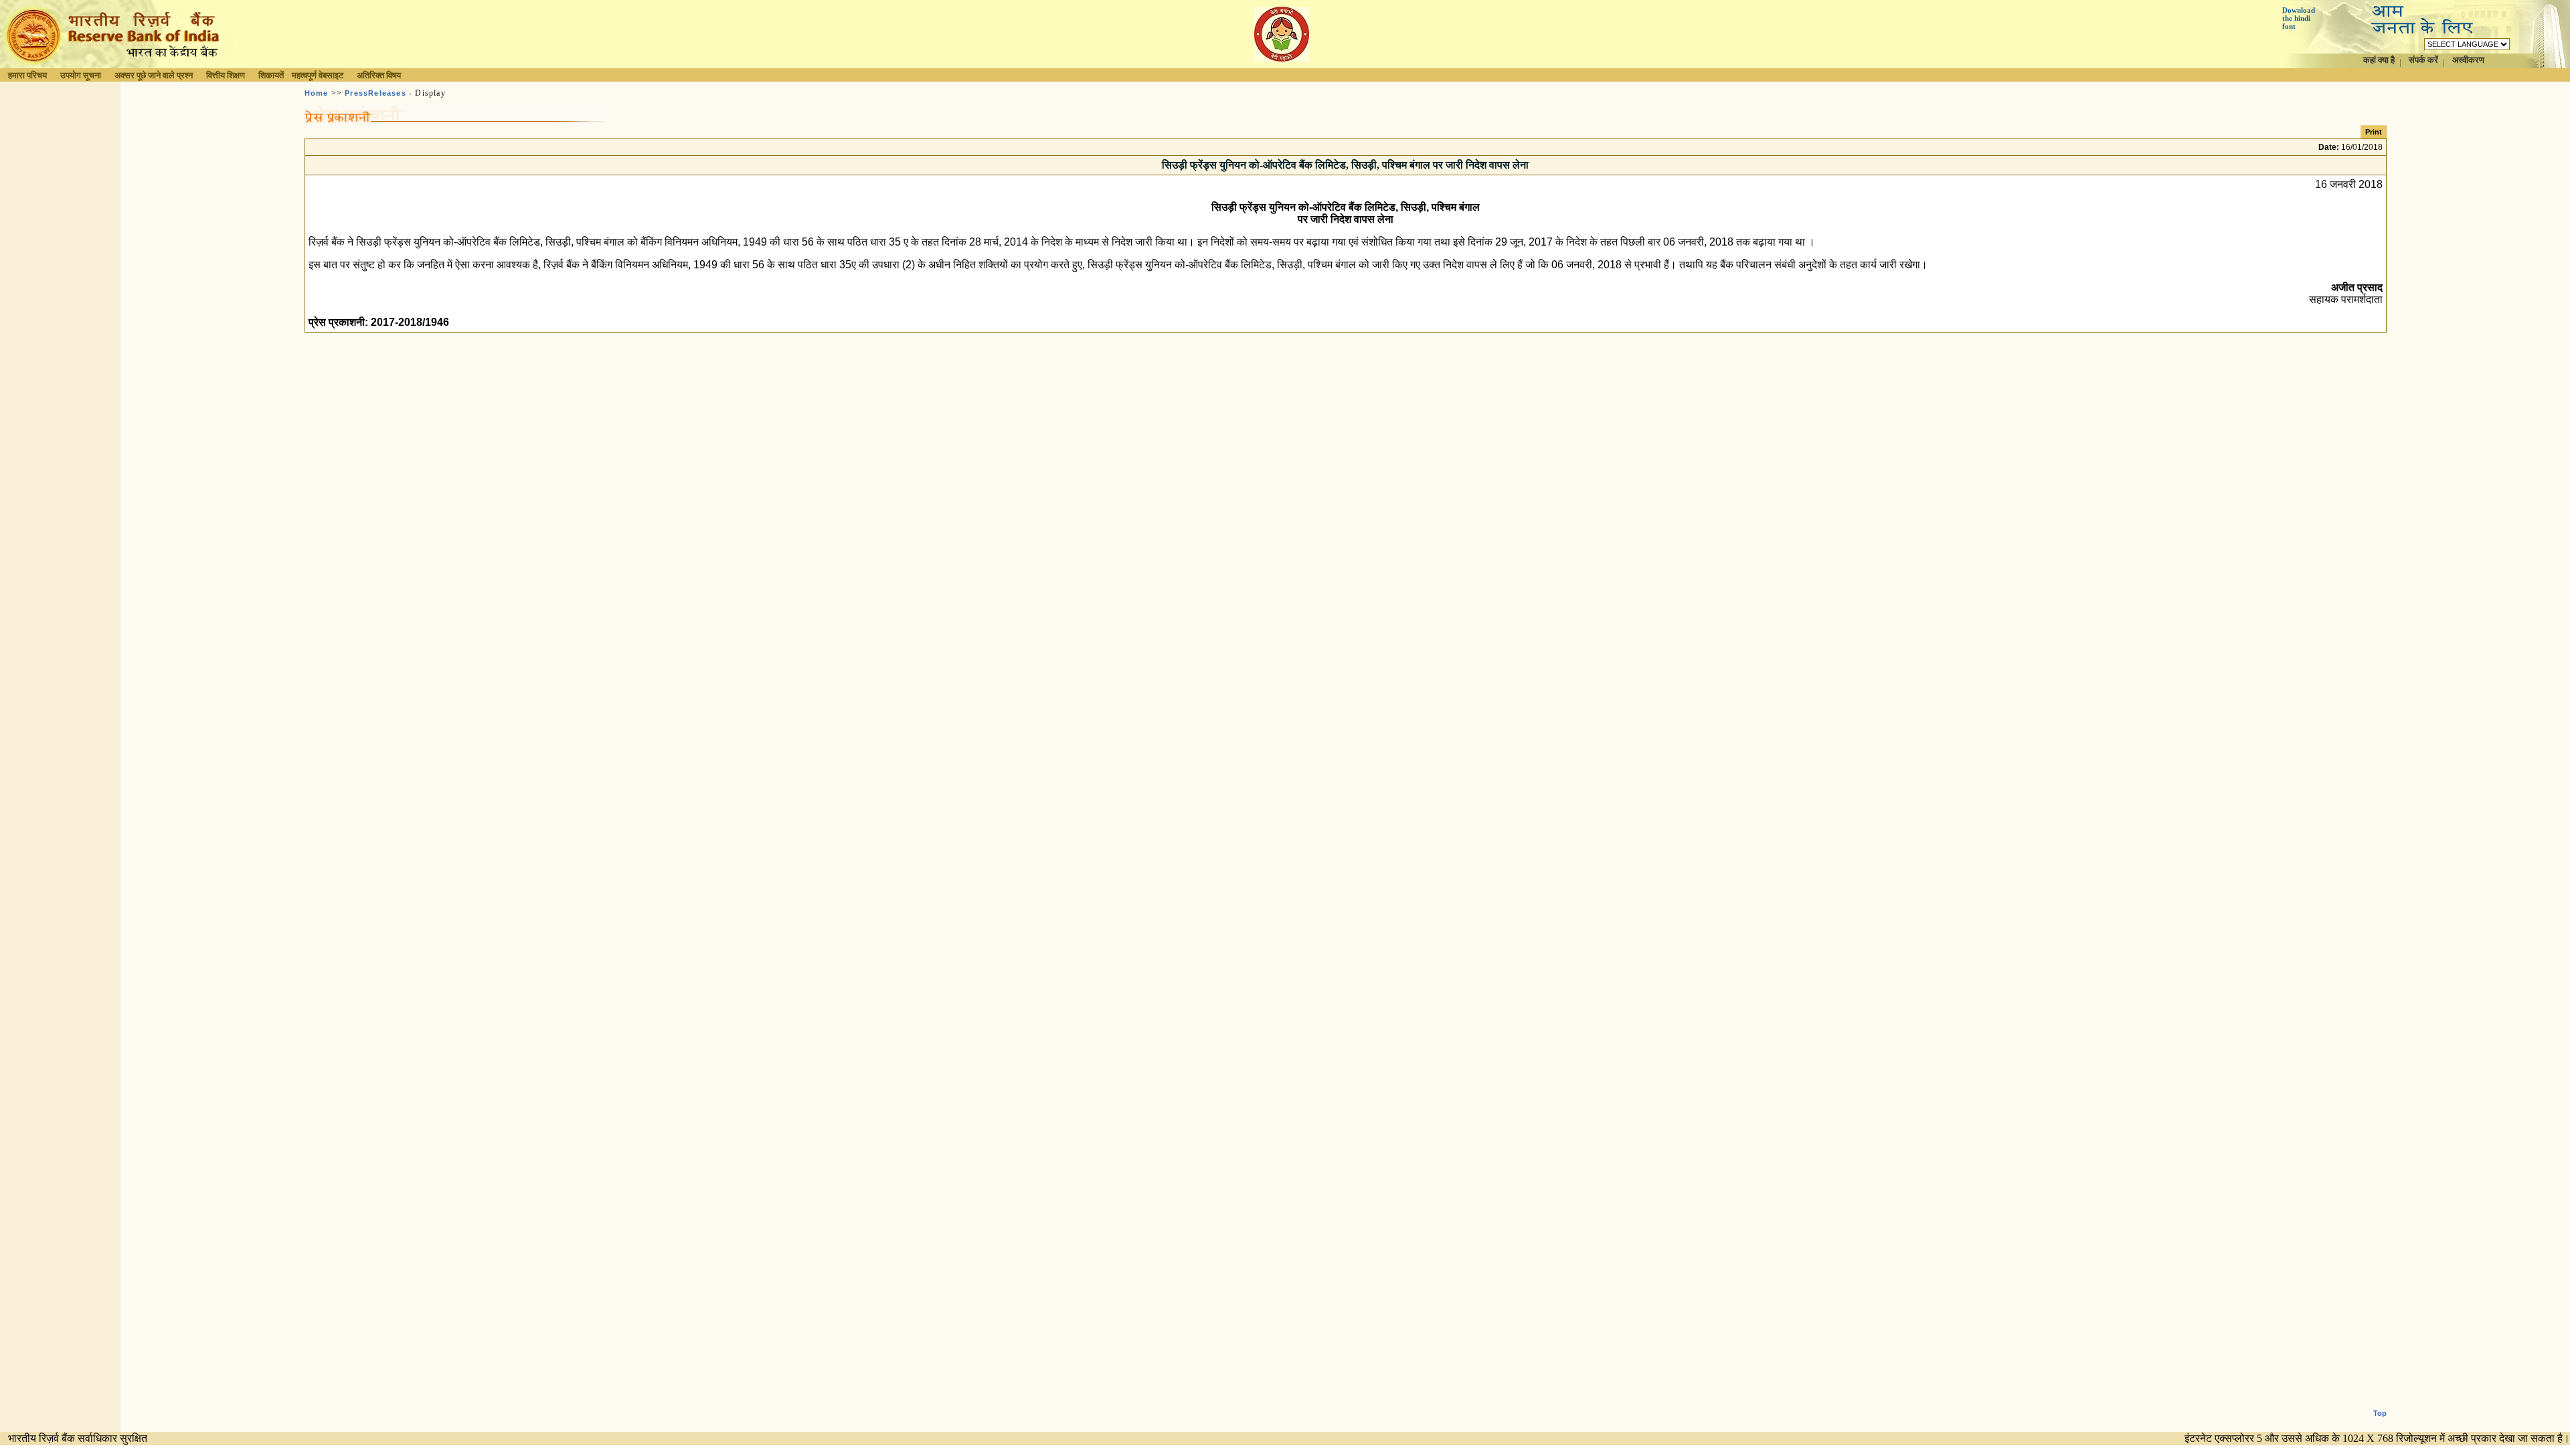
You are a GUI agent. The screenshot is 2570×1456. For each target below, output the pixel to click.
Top (2380, 1413)
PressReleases (375, 93)
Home (317, 93)
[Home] (116, 65)
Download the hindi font (2299, 18)
